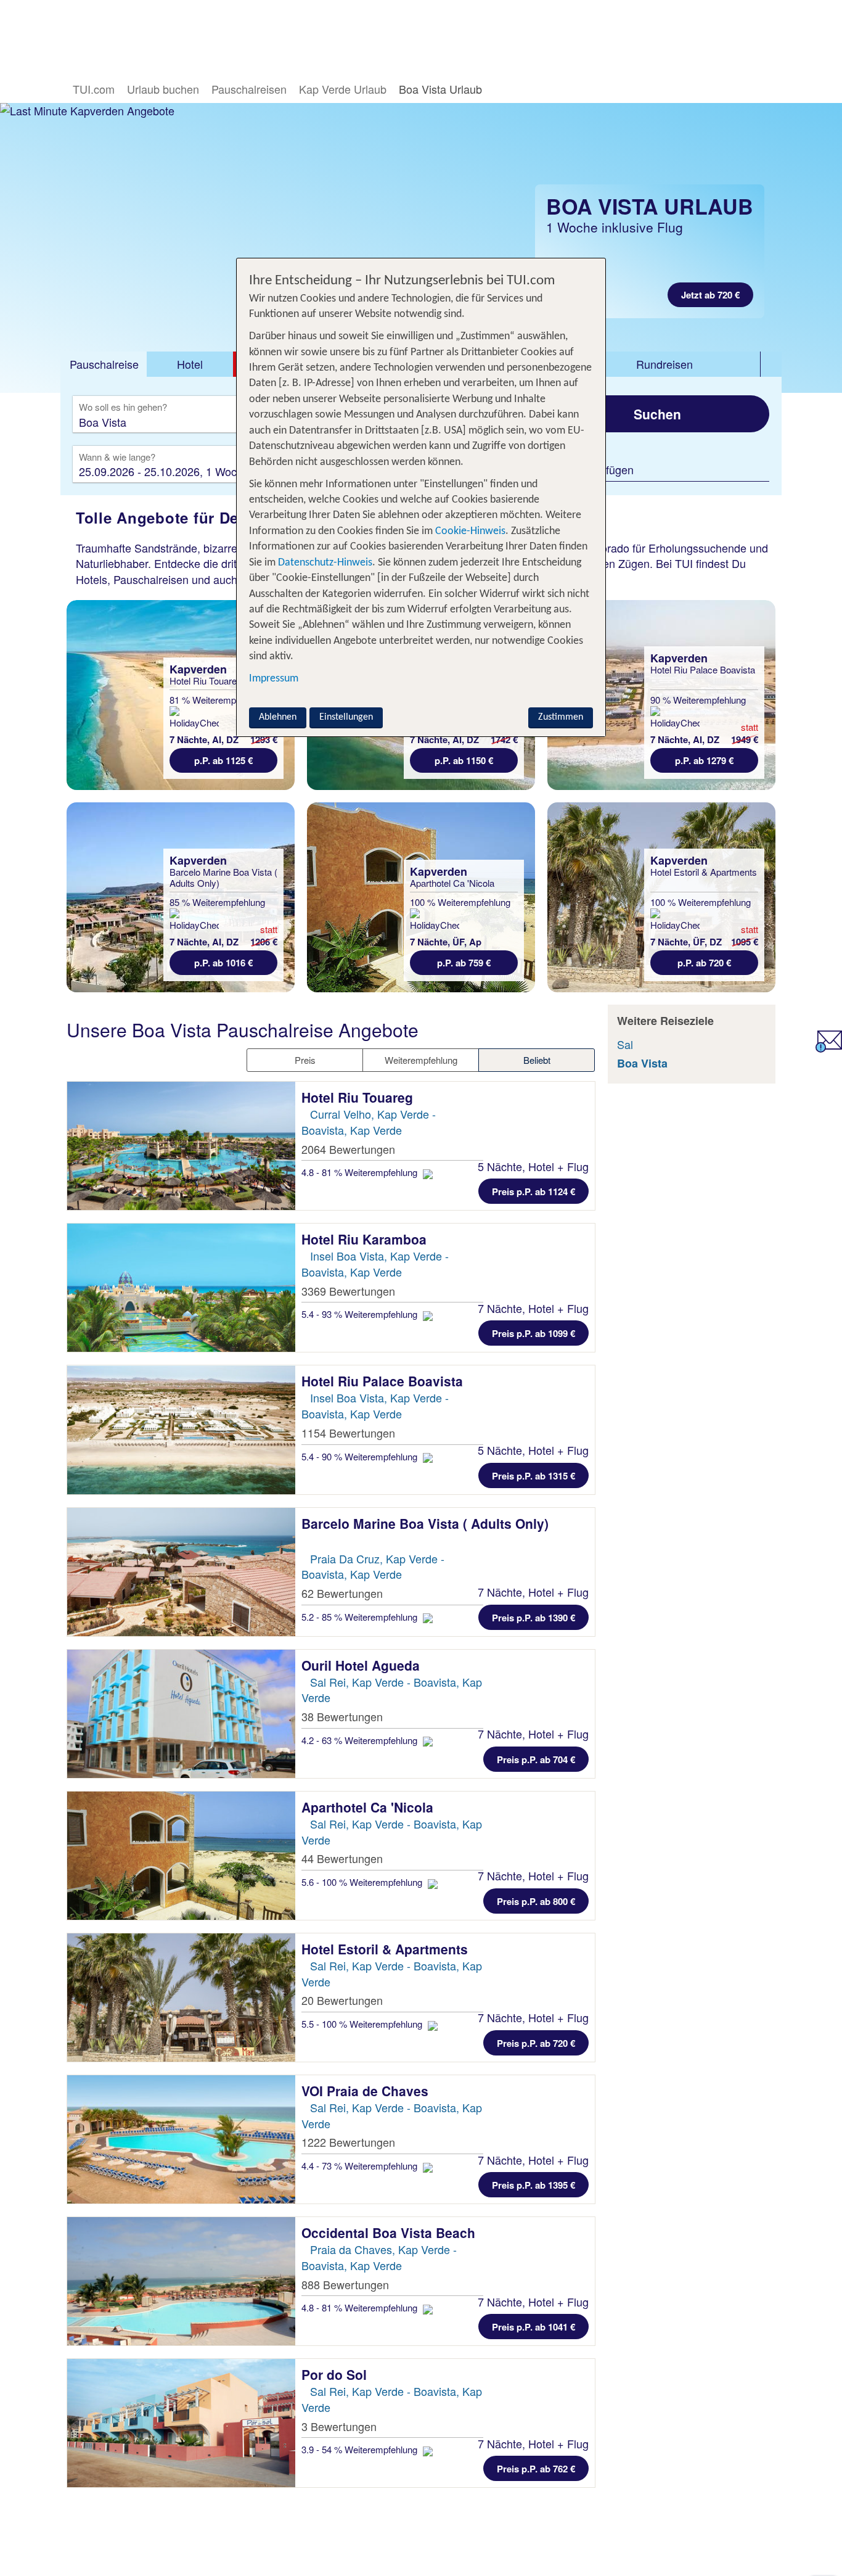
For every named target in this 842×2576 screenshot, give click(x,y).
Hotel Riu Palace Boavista (384, 1381)
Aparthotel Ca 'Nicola (369, 1807)
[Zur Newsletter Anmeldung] (829, 1048)
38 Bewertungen (342, 1716)
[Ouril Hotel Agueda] (181, 1714)
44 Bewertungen (342, 1858)
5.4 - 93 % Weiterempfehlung (361, 1314)
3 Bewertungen (339, 2426)
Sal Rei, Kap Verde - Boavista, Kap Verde (392, 1690)
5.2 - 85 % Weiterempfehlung (361, 1617)
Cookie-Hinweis (469, 531)
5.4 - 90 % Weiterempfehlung (361, 1456)
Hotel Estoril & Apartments (386, 1949)
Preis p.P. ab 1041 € (533, 2327)
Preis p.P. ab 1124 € (533, 1191)
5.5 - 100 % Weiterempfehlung (363, 2024)
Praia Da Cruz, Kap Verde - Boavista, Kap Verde (373, 1566)
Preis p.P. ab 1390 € (533, 1618)
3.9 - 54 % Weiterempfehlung (361, 2449)
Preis (305, 1060)
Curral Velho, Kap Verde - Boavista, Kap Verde (369, 1122)
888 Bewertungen (345, 2284)
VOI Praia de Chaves (367, 2091)
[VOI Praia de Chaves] (181, 2139)
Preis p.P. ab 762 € (536, 2469)
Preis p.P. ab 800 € (536, 1901)
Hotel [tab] (190, 364)
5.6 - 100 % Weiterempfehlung (363, 1882)
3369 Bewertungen (348, 1291)
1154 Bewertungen (348, 1433)
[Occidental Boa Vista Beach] (181, 2281)
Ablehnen (278, 717)
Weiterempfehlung (421, 1060)
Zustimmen (561, 717)
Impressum (274, 679)
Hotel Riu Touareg (359, 1097)
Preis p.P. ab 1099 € (533, 1333)
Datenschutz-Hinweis (325, 563)
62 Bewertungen (342, 1593)
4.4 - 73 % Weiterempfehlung (361, 2166)
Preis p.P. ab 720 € (536, 2043)
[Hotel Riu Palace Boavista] (181, 1430)
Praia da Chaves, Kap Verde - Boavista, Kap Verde (379, 2257)
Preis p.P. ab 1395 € (533, 2185)
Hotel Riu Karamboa (366, 1239)
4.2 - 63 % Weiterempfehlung (361, 1740)
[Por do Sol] (181, 2423)
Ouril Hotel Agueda (362, 1665)
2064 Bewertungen (348, 1149)
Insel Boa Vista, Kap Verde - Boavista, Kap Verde (375, 1264)
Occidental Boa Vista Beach (390, 2232)
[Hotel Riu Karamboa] (181, 1288)
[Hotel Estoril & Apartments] (181, 1998)
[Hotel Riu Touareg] (181, 1146)
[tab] (104, 364)
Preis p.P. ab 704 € (536, 1759)
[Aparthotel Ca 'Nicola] (181, 1856)
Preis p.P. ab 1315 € (533, 1476)
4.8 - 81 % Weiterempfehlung (361, 1172)
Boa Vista (642, 1063)
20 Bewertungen (342, 2000)
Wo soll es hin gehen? (123, 408)
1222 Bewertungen (348, 2142)
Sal (625, 1044)
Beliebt (537, 1060)
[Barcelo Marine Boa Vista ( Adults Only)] (181, 1572)
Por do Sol (336, 2374)
